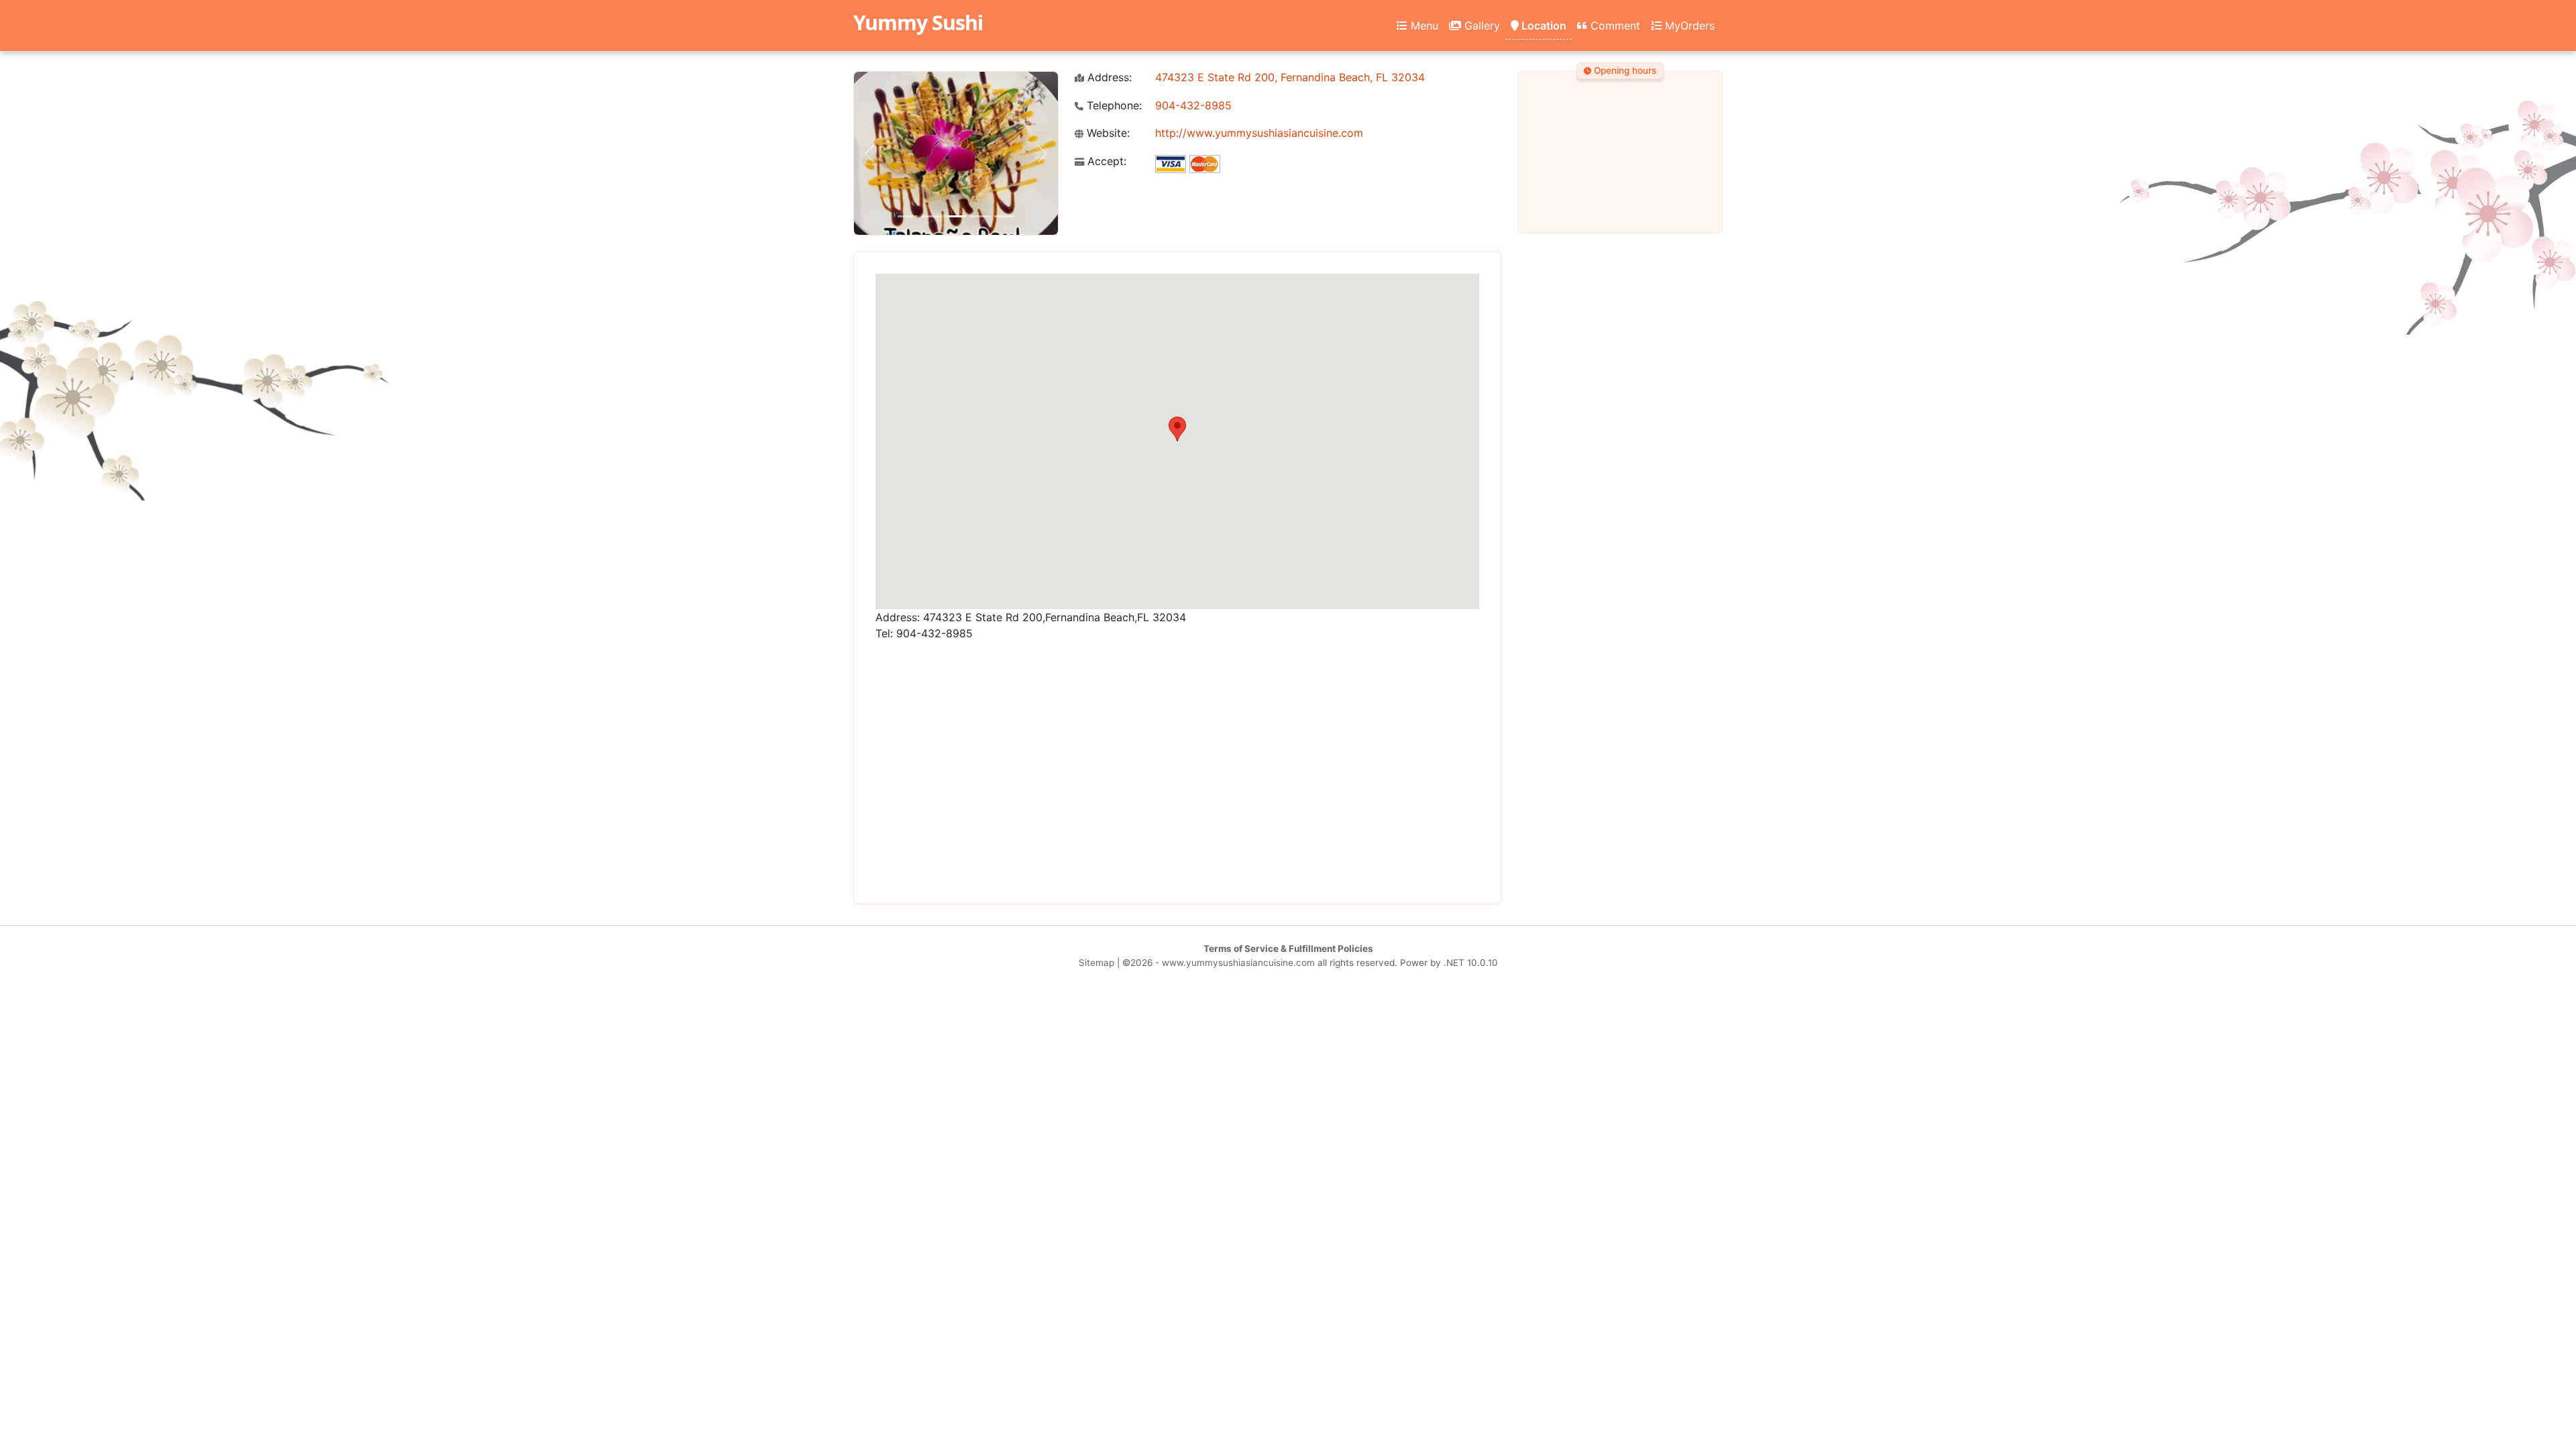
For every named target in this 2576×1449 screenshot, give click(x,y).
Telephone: (1113, 106)
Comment (1614, 25)
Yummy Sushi (918, 22)
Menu (1423, 25)
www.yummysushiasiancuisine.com (1238, 963)
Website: (1107, 133)
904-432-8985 (1193, 105)
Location (1543, 25)
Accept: (1105, 161)
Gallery (1481, 25)
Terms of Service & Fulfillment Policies (1288, 949)
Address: (1108, 77)
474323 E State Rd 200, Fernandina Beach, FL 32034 (1290, 77)
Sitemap (1096, 963)
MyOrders (1688, 25)
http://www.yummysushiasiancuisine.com (1259, 133)
